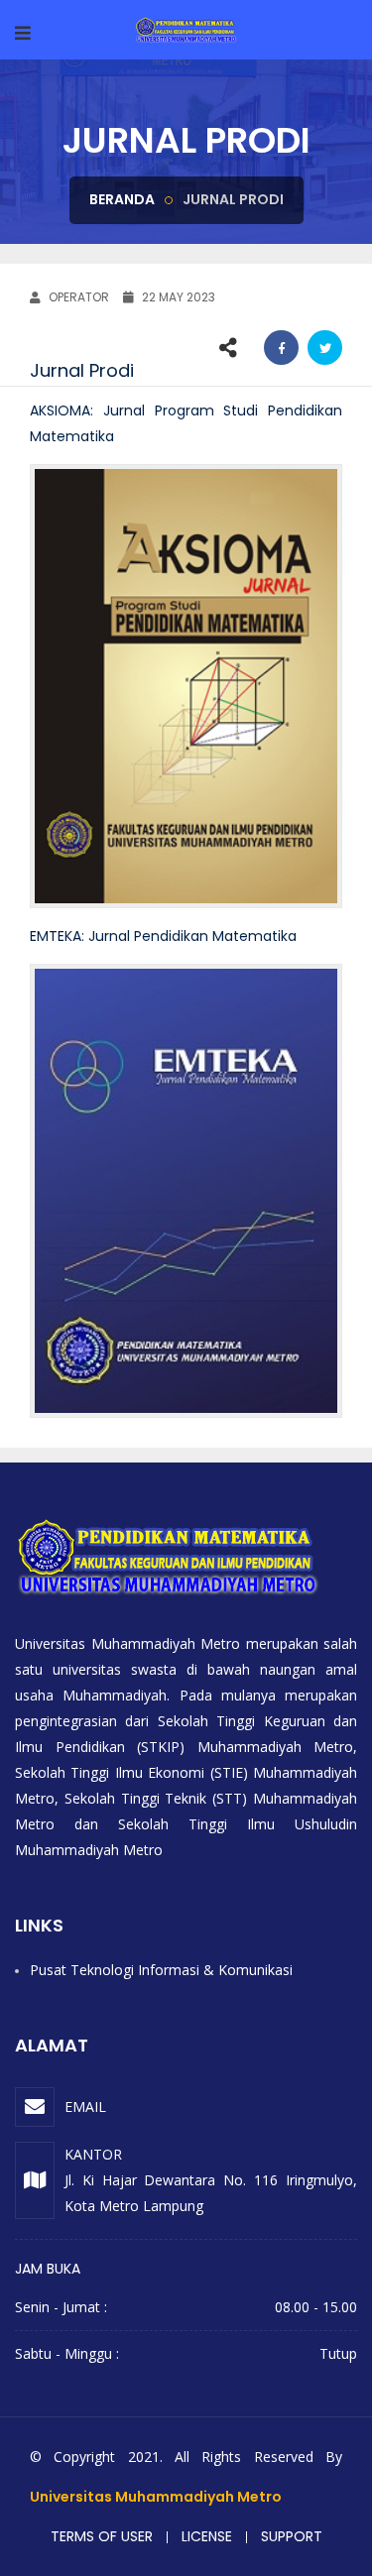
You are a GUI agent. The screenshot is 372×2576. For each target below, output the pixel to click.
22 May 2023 (177, 297)
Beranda (122, 199)
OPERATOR (77, 297)
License (207, 2536)
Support (292, 2536)
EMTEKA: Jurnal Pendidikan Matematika (163, 936)
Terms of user (102, 2536)
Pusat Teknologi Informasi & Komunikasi (161, 1970)
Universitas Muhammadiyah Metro (156, 2497)
